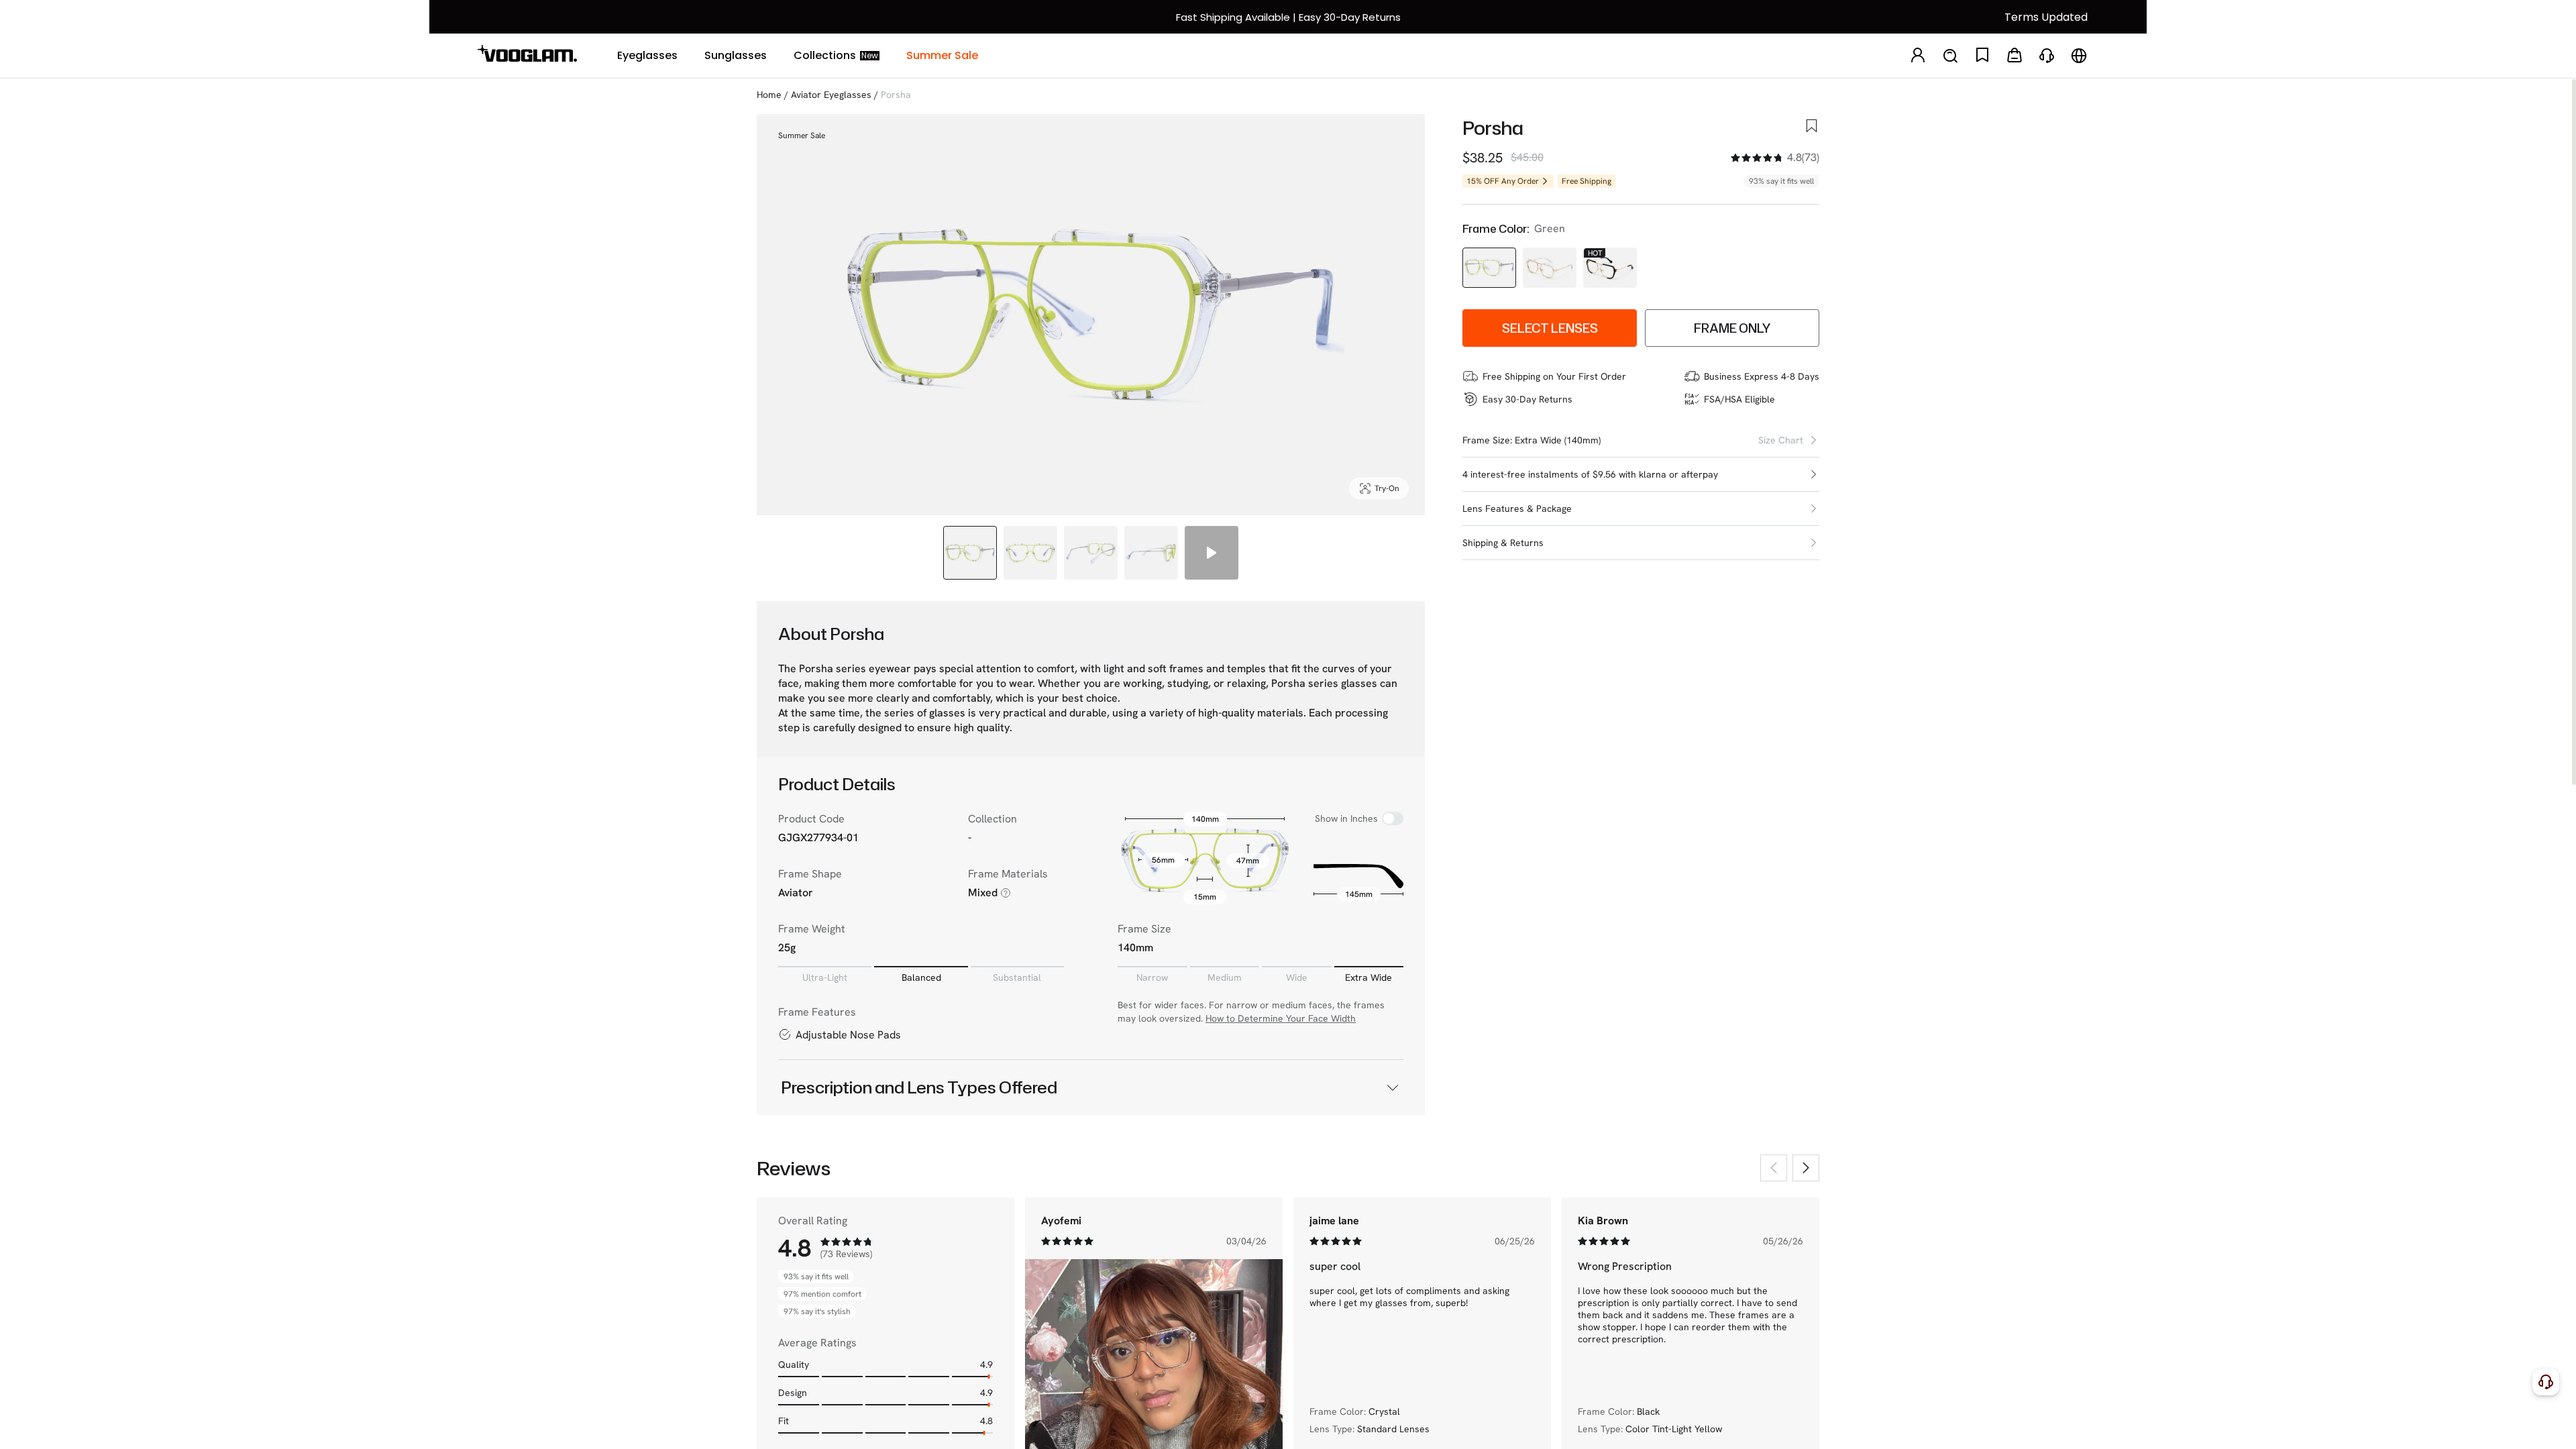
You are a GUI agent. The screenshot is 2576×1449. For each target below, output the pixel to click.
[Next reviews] (1806, 1168)
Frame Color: (1496, 229)
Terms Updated (2046, 17)
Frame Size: (1487, 440)
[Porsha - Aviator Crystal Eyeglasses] (1550, 268)
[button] (1641, 475)
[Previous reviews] (1774, 1168)
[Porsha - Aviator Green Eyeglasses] (1489, 268)
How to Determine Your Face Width (1281, 1018)
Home (769, 95)
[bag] (2015, 56)
